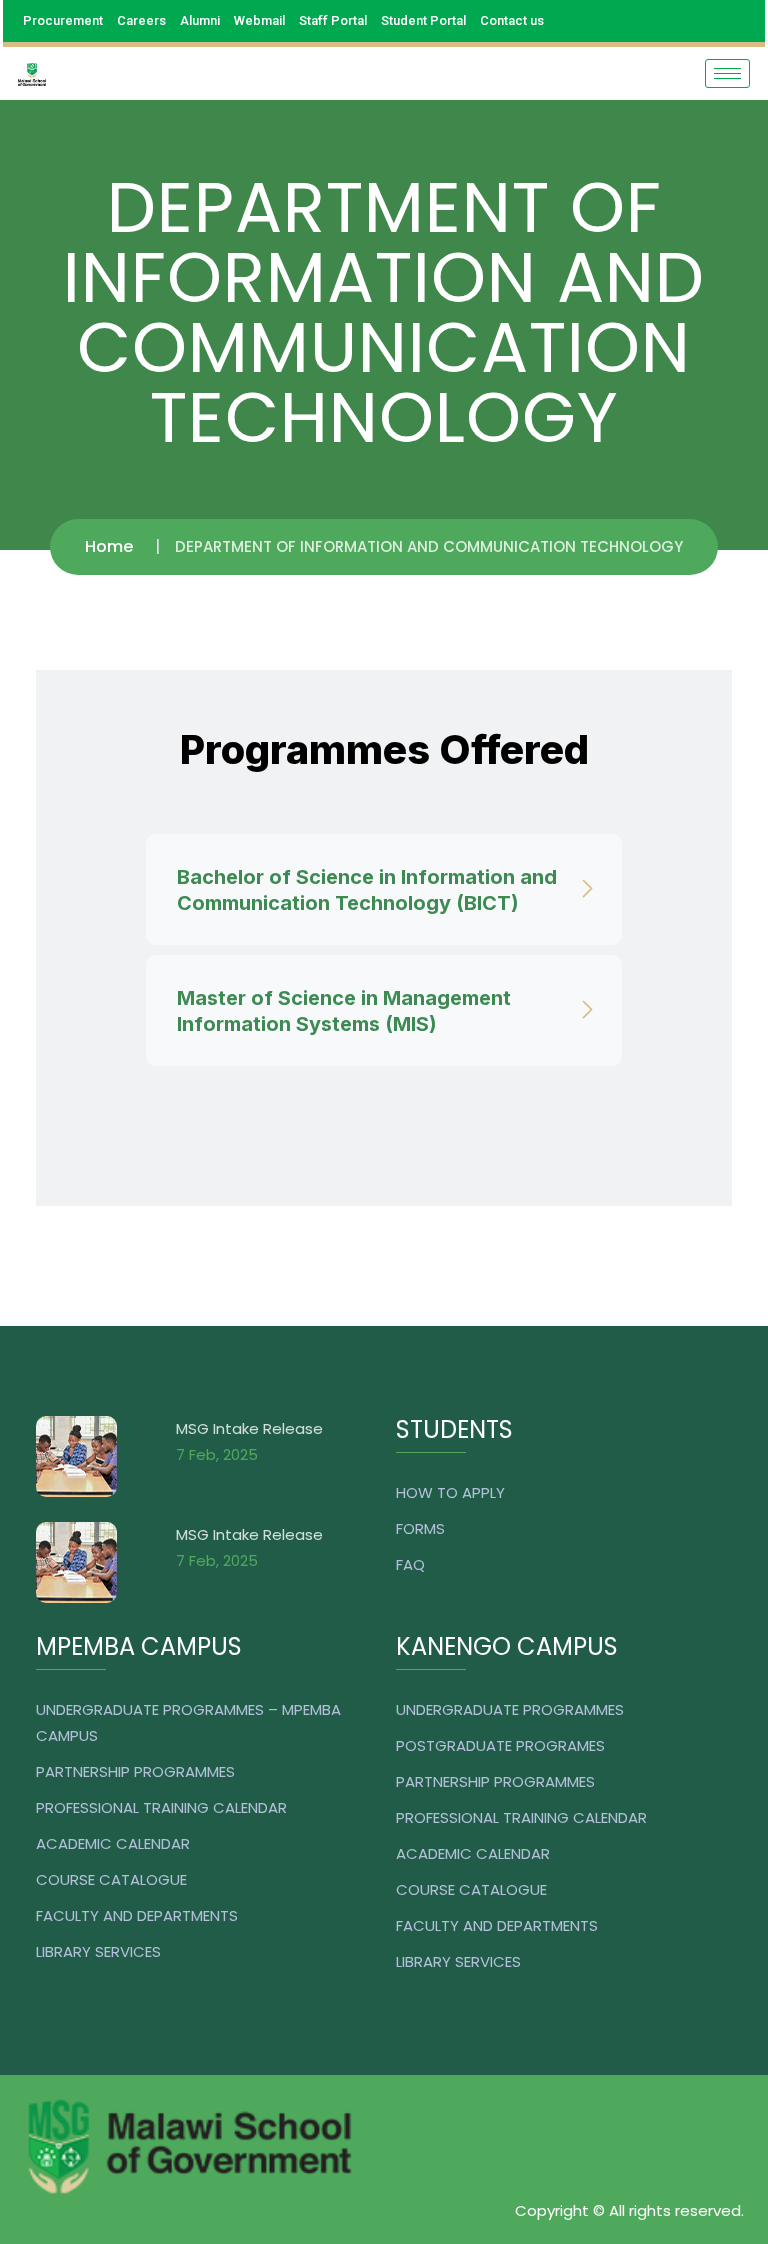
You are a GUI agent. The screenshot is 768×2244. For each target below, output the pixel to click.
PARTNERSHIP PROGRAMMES (135, 1771)
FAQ (410, 1564)
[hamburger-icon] (727, 73)
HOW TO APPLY (450, 1492)
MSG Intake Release (249, 1428)
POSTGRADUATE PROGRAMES (500, 1745)
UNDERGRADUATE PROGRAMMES (510, 1709)
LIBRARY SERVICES (98, 1951)
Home (109, 546)
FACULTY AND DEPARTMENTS (137, 1915)
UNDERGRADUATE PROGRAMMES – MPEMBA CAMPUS (188, 1722)
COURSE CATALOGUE (111, 1879)
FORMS (420, 1528)
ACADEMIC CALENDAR (113, 1843)
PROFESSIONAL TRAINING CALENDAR (161, 1807)
